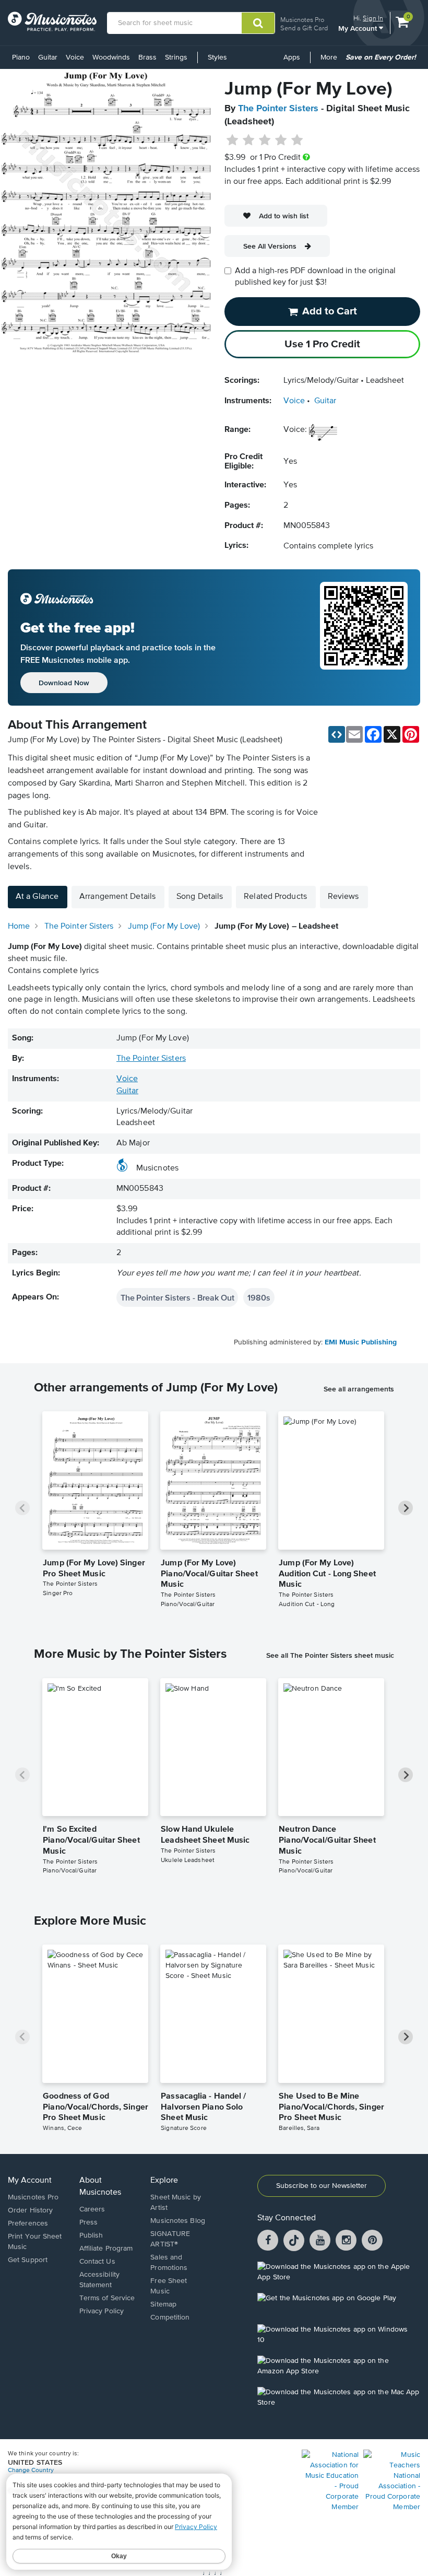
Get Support (28, 2260)
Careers (92, 2209)
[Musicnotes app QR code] (364, 638)
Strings (176, 57)
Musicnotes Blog (178, 2221)
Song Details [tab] (200, 897)
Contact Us (97, 2262)
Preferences (28, 2223)
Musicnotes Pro (302, 20)
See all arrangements (359, 1389)
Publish (91, 2235)
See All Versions (270, 246)
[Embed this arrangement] (337, 734)
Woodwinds (111, 57)
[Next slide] (406, 1508)
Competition (170, 2317)
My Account (359, 28)
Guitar (48, 57)
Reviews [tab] (343, 897)
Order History (30, 2210)
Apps (292, 57)
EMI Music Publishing (361, 1342)
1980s (259, 1297)
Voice (75, 57)
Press (89, 2222)
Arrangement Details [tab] (117, 897)
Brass (147, 57)
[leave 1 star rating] (233, 140)
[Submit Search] (258, 23)
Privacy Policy (102, 2311)
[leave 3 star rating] (265, 140)
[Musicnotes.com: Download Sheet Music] (52, 21)
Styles (217, 57)
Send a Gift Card (304, 28)
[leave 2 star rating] (249, 140)
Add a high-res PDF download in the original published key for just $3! (315, 277)
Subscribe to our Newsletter (322, 2186)
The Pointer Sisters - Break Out (177, 1297)
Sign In (373, 18)
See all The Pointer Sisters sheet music (330, 1655)
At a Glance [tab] (37, 897)
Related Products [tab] (275, 897)
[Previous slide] (22, 1508)
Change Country (31, 2470)
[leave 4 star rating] (281, 140)
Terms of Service (107, 2298)
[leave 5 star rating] (297, 140)
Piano (21, 57)
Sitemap (163, 2304)
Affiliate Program (106, 2249)
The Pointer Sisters (278, 109)
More (331, 61)
